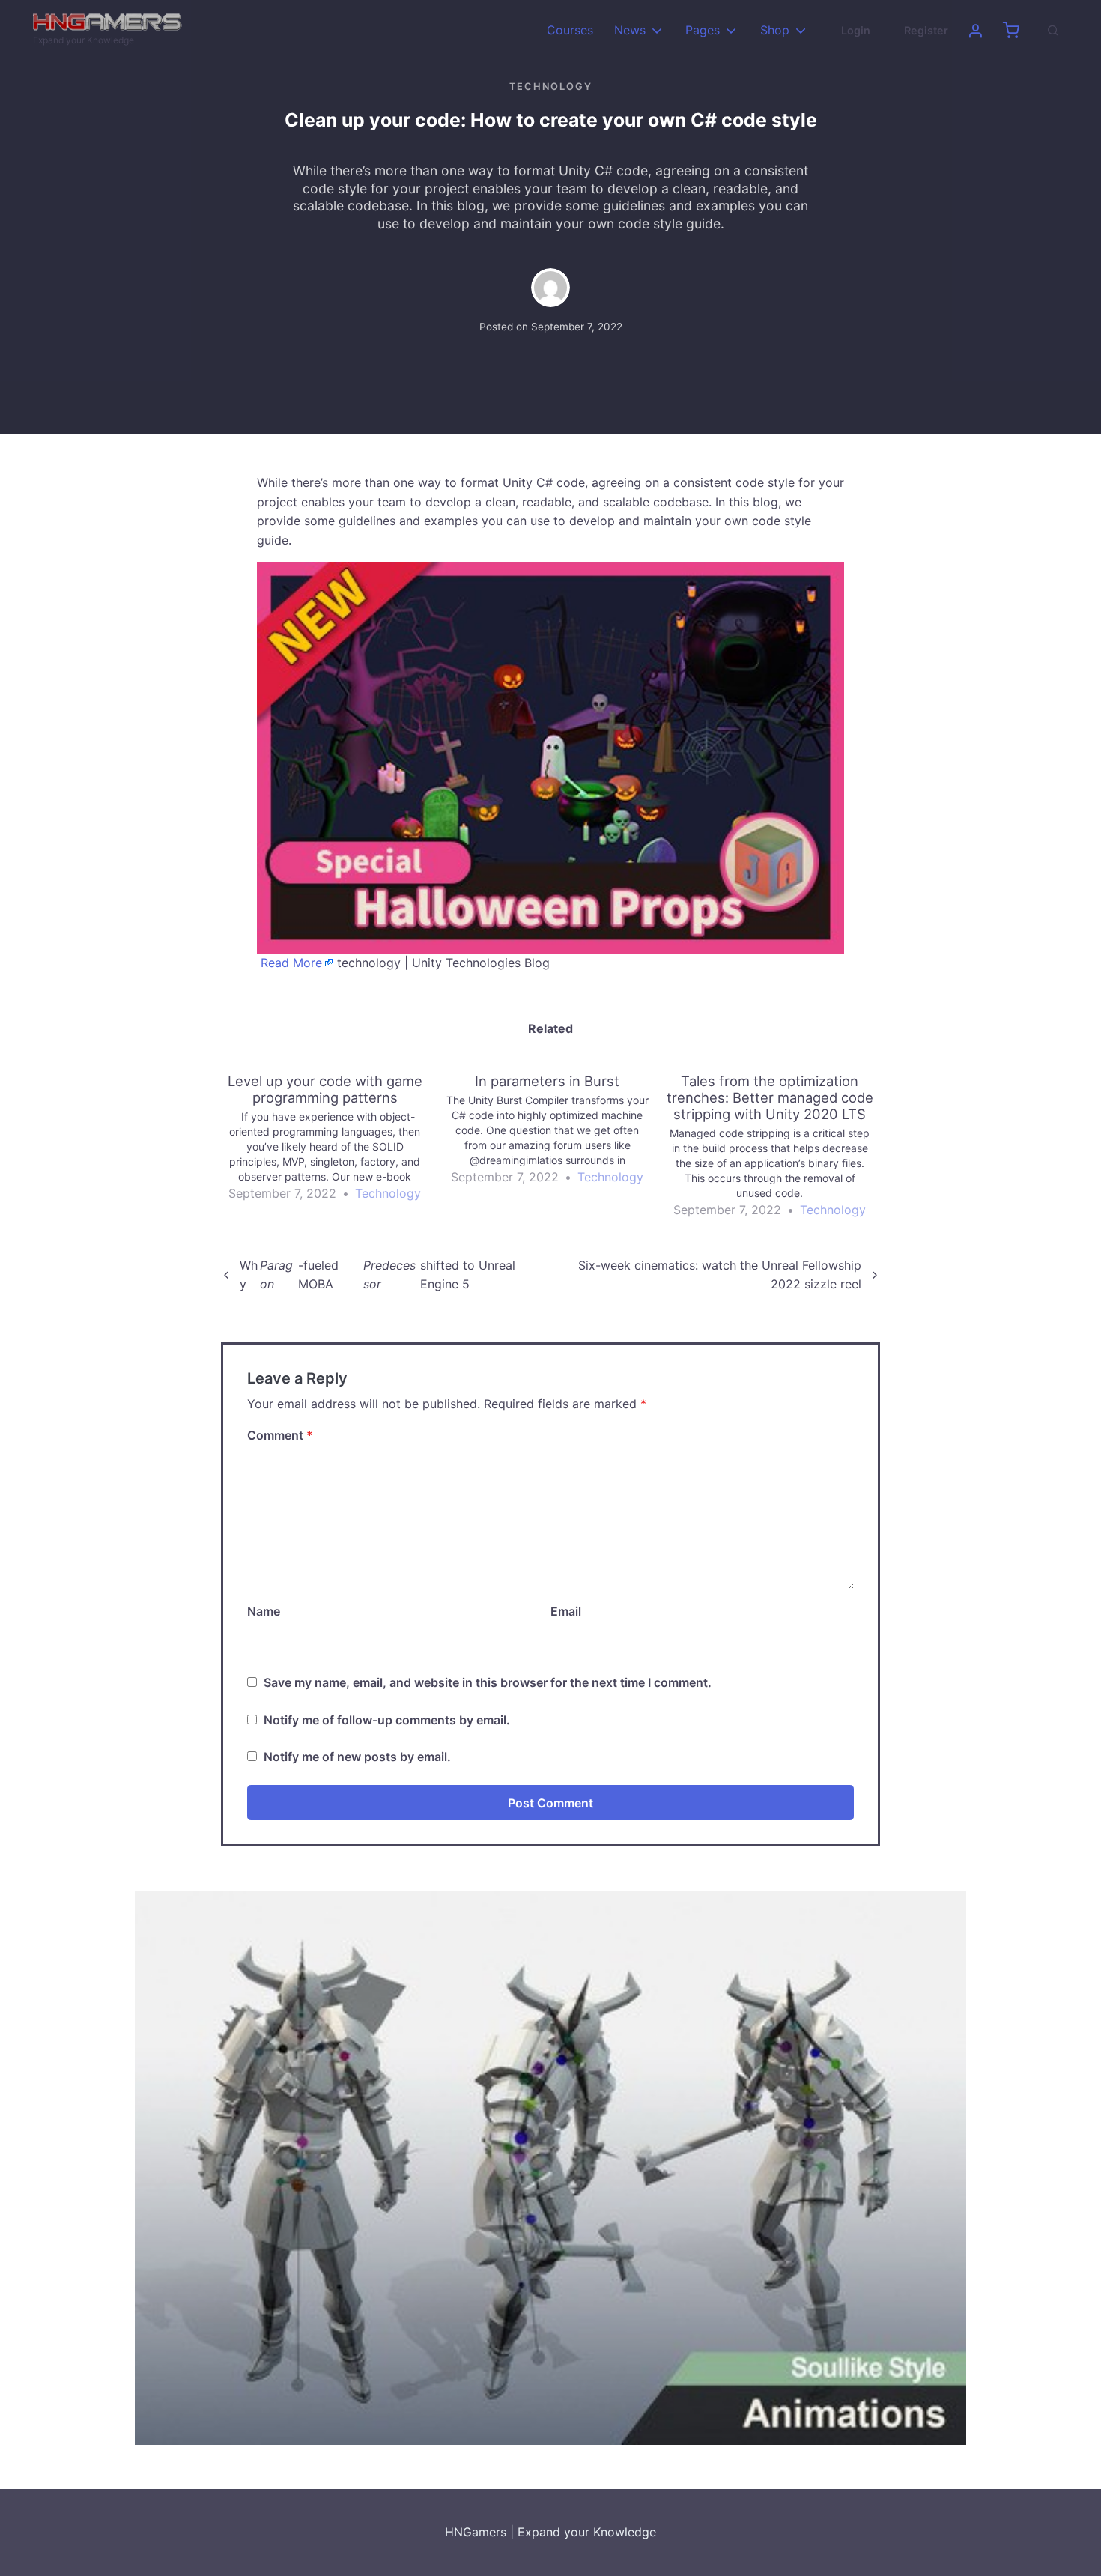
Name (264, 1611)
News (630, 30)
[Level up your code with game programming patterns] (332, 1138)
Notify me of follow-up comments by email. (387, 1720)
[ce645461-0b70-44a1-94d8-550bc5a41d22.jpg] (550, 757)
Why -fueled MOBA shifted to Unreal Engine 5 (377, 1275)
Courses (570, 30)
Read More (291, 963)
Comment (280, 1435)
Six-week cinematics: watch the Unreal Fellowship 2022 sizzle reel (720, 1275)
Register (926, 30)
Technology (551, 87)
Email (566, 1611)
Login (856, 30)
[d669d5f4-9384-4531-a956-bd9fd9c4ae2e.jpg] (550, 2167)
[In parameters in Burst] (555, 1130)
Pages (703, 30)
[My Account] (975, 31)
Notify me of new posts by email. (357, 1757)
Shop (775, 30)
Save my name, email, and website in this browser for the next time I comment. (488, 1682)
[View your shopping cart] (1011, 31)
